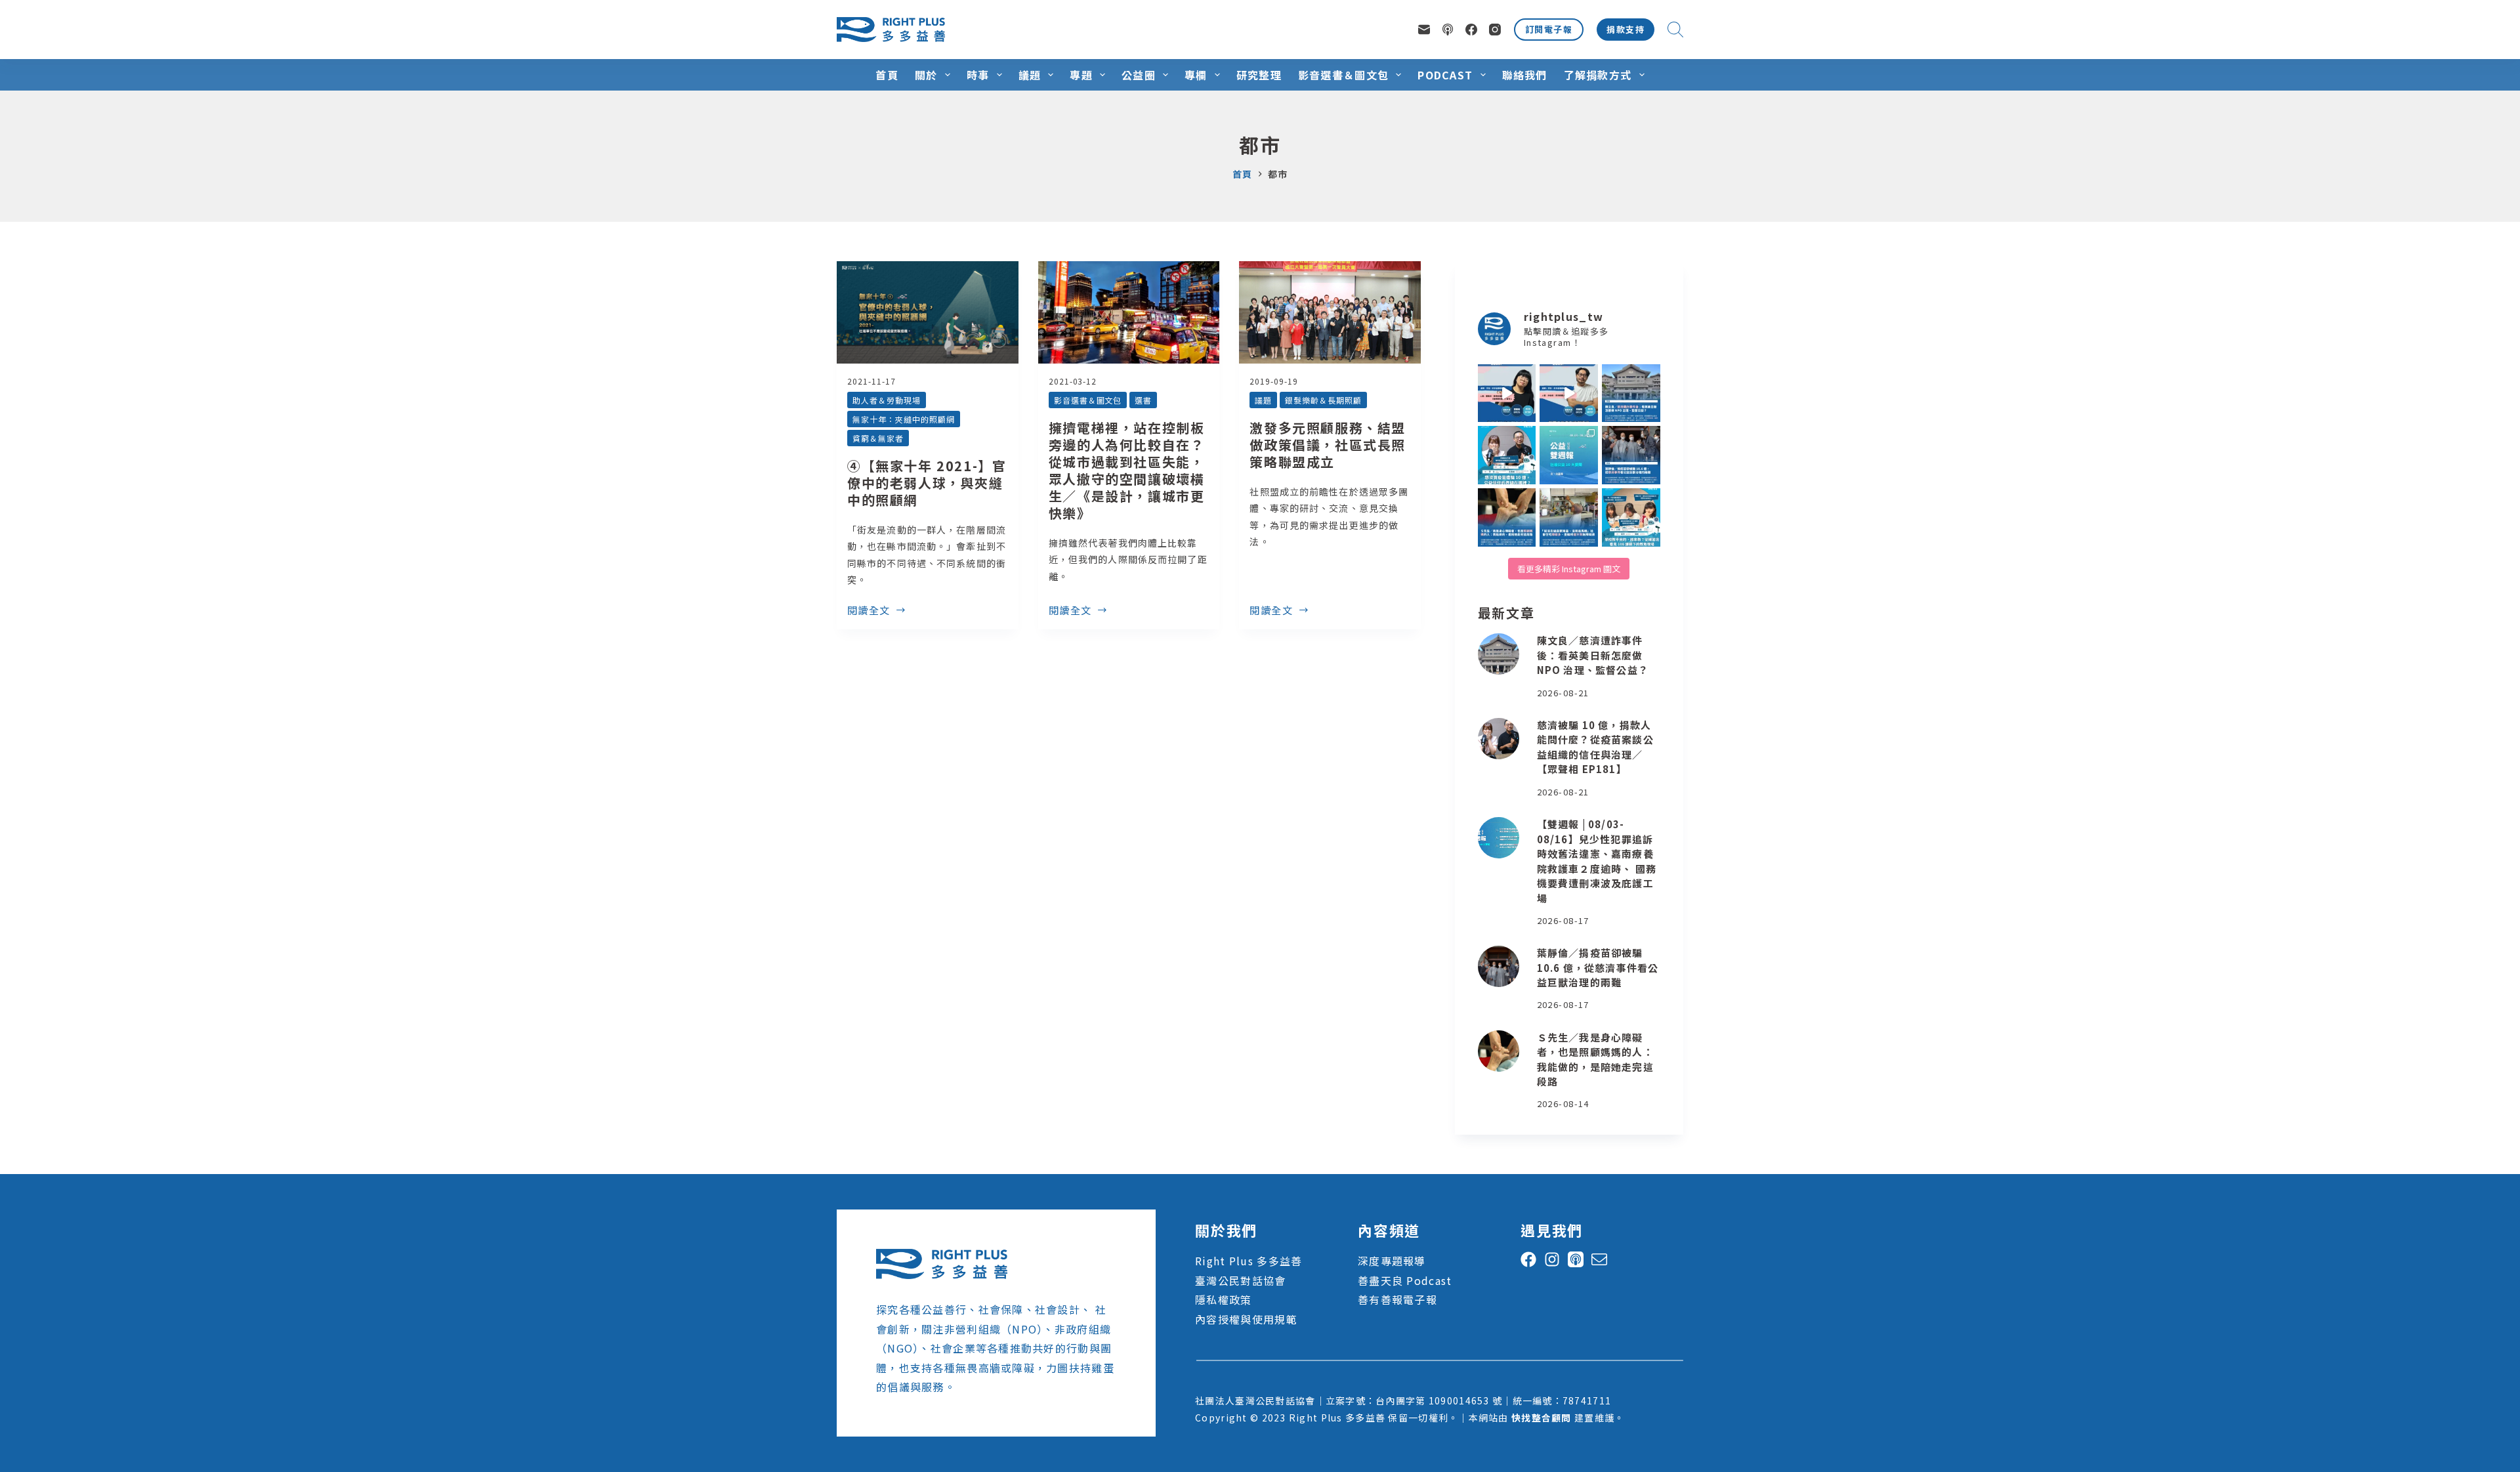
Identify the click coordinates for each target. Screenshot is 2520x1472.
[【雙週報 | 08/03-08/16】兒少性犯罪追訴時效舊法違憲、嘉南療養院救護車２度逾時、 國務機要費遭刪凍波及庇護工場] (1499, 838)
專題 (1081, 75)
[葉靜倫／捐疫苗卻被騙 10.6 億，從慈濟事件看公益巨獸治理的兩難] (1499, 966)
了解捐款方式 (1598, 75)
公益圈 (1139, 75)
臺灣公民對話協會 (1240, 1280)
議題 (1030, 75)
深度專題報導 (1392, 1261)
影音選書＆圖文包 (1343, 75)
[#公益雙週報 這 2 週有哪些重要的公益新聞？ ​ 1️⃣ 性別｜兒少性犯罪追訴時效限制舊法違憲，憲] (1569, 455)
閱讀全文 (869, 611)
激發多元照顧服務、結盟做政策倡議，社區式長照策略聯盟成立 (1328, 445)
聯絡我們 (1525, 75)
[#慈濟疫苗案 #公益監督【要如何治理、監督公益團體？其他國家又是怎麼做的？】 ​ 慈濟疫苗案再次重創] (1631, 393)
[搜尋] (1675, 30)
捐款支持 (1626, 29)
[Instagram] (1495, 30)
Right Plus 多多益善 (1249, 1261)
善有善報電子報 (1397, 1299)
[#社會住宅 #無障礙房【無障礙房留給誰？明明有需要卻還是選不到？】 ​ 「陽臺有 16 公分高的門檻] (1569, 517)
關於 (926, 75)
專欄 (1196, 75)
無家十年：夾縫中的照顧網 (904, 419)
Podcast (1445, 75)
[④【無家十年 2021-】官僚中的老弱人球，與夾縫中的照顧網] (928, 312)
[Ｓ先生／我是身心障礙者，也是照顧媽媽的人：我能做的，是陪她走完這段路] (1499, 1051)
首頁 (887, 75)
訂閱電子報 (1549, 29)
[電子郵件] (1424, 30)
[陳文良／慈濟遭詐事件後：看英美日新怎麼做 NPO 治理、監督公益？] (1499, 654)
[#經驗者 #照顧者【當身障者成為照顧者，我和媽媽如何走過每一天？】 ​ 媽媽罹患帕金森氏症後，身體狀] (1507, 517)
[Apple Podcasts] (1448, 30)
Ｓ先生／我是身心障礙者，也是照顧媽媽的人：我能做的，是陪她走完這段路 (1595, 1060)
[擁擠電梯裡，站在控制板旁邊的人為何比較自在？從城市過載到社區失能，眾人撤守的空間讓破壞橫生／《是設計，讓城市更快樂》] (1129, 312)
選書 (1143, 400)
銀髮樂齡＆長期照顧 (1323, 400)
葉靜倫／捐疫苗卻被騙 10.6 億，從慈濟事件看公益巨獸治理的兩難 (1598, 967)
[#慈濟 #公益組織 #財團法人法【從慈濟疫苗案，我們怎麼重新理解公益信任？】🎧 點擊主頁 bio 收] (1507, 455)
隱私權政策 (1223, 1299)
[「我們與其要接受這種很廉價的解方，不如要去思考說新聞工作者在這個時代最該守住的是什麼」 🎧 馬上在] (1569, 393)
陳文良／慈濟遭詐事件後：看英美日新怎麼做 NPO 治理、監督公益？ (1593, 655)
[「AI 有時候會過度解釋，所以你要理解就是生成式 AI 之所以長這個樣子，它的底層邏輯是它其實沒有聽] (1507, 393)
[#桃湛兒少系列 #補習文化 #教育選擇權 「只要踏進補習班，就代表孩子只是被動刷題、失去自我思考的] (1631, 517)
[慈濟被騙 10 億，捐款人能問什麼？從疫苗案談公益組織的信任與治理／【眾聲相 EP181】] (1499, 739)
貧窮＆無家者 (878, 438)
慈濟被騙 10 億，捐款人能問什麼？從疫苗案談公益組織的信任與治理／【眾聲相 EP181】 (1595, 747)
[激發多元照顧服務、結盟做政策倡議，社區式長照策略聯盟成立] (1330, 312)
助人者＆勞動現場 (887, 400)
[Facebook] (1471, 30)
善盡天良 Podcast (1405, 1280)
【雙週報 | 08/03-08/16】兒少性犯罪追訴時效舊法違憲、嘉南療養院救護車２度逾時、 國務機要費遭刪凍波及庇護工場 (1597, 861)
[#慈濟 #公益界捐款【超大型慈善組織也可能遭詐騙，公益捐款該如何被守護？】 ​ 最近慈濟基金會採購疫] (1631, 455)
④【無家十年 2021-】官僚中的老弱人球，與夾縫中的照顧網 (927, 483)
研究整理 (1259, 75)
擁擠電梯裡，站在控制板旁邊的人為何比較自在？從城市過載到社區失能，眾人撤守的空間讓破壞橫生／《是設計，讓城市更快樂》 (1127, 470)
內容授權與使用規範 (1246, 1319)
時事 (978, 75)
